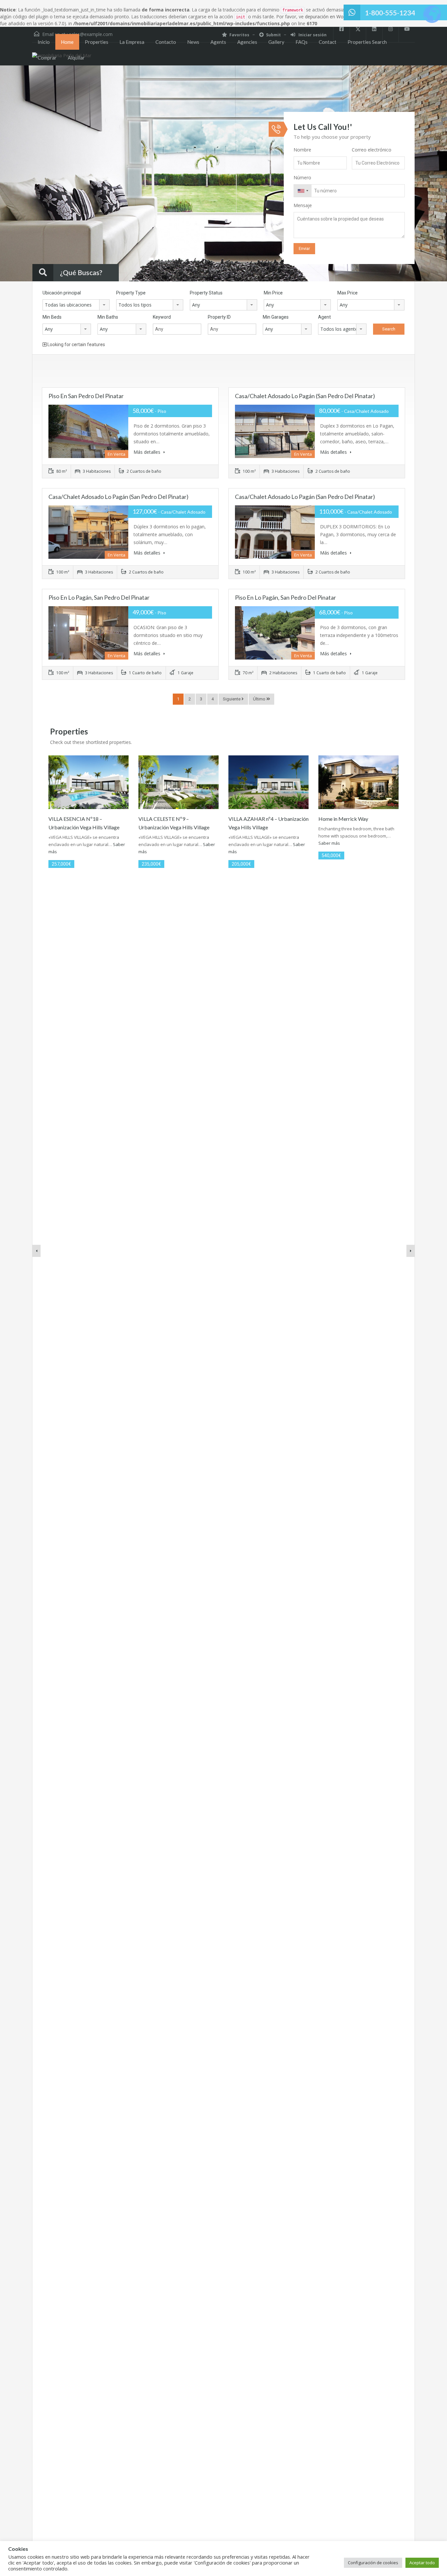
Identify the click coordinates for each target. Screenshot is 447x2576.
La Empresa (132, 42)
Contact (328, 42)
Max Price (348, 293)
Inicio (44, 42)
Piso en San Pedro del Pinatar (86, 396)
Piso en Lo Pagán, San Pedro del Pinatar (99, 597)
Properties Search (367, 42)
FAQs (302, 42)
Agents (218, 42)
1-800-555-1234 (390, 13)
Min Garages (276, 317)
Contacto (166, 42)
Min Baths (108, 317)
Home (67, 42)
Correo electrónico (372, 150)
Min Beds (52, 317)
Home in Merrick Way (343, 819)
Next (429, 174)
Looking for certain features (76, 344)
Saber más (329, 843)
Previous (18, 174)
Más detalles (148, 452)
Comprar (47, 58)
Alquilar (76, 58)
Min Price (273, 293)
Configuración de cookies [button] (373, 2563)
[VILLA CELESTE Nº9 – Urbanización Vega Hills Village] (179, 782)
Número (302, 177)
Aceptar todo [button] (422, 2563)
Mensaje (303, 205)
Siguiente (232, 699)
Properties (97, 42)
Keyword (162, 317)
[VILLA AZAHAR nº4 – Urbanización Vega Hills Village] (268, 782)
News (193, 42)
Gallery (276, 42)
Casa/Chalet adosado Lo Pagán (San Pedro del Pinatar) (305, 396)
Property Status (206, 293)
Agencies (247, 42)
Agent (324, 317)
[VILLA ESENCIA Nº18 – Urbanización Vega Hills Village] (89, 782)
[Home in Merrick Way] (358, 782)
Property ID (219, 317)
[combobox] (303, 191)
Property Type (131, 293)
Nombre (302, 150)
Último (260, 699)
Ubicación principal (62, 293)
